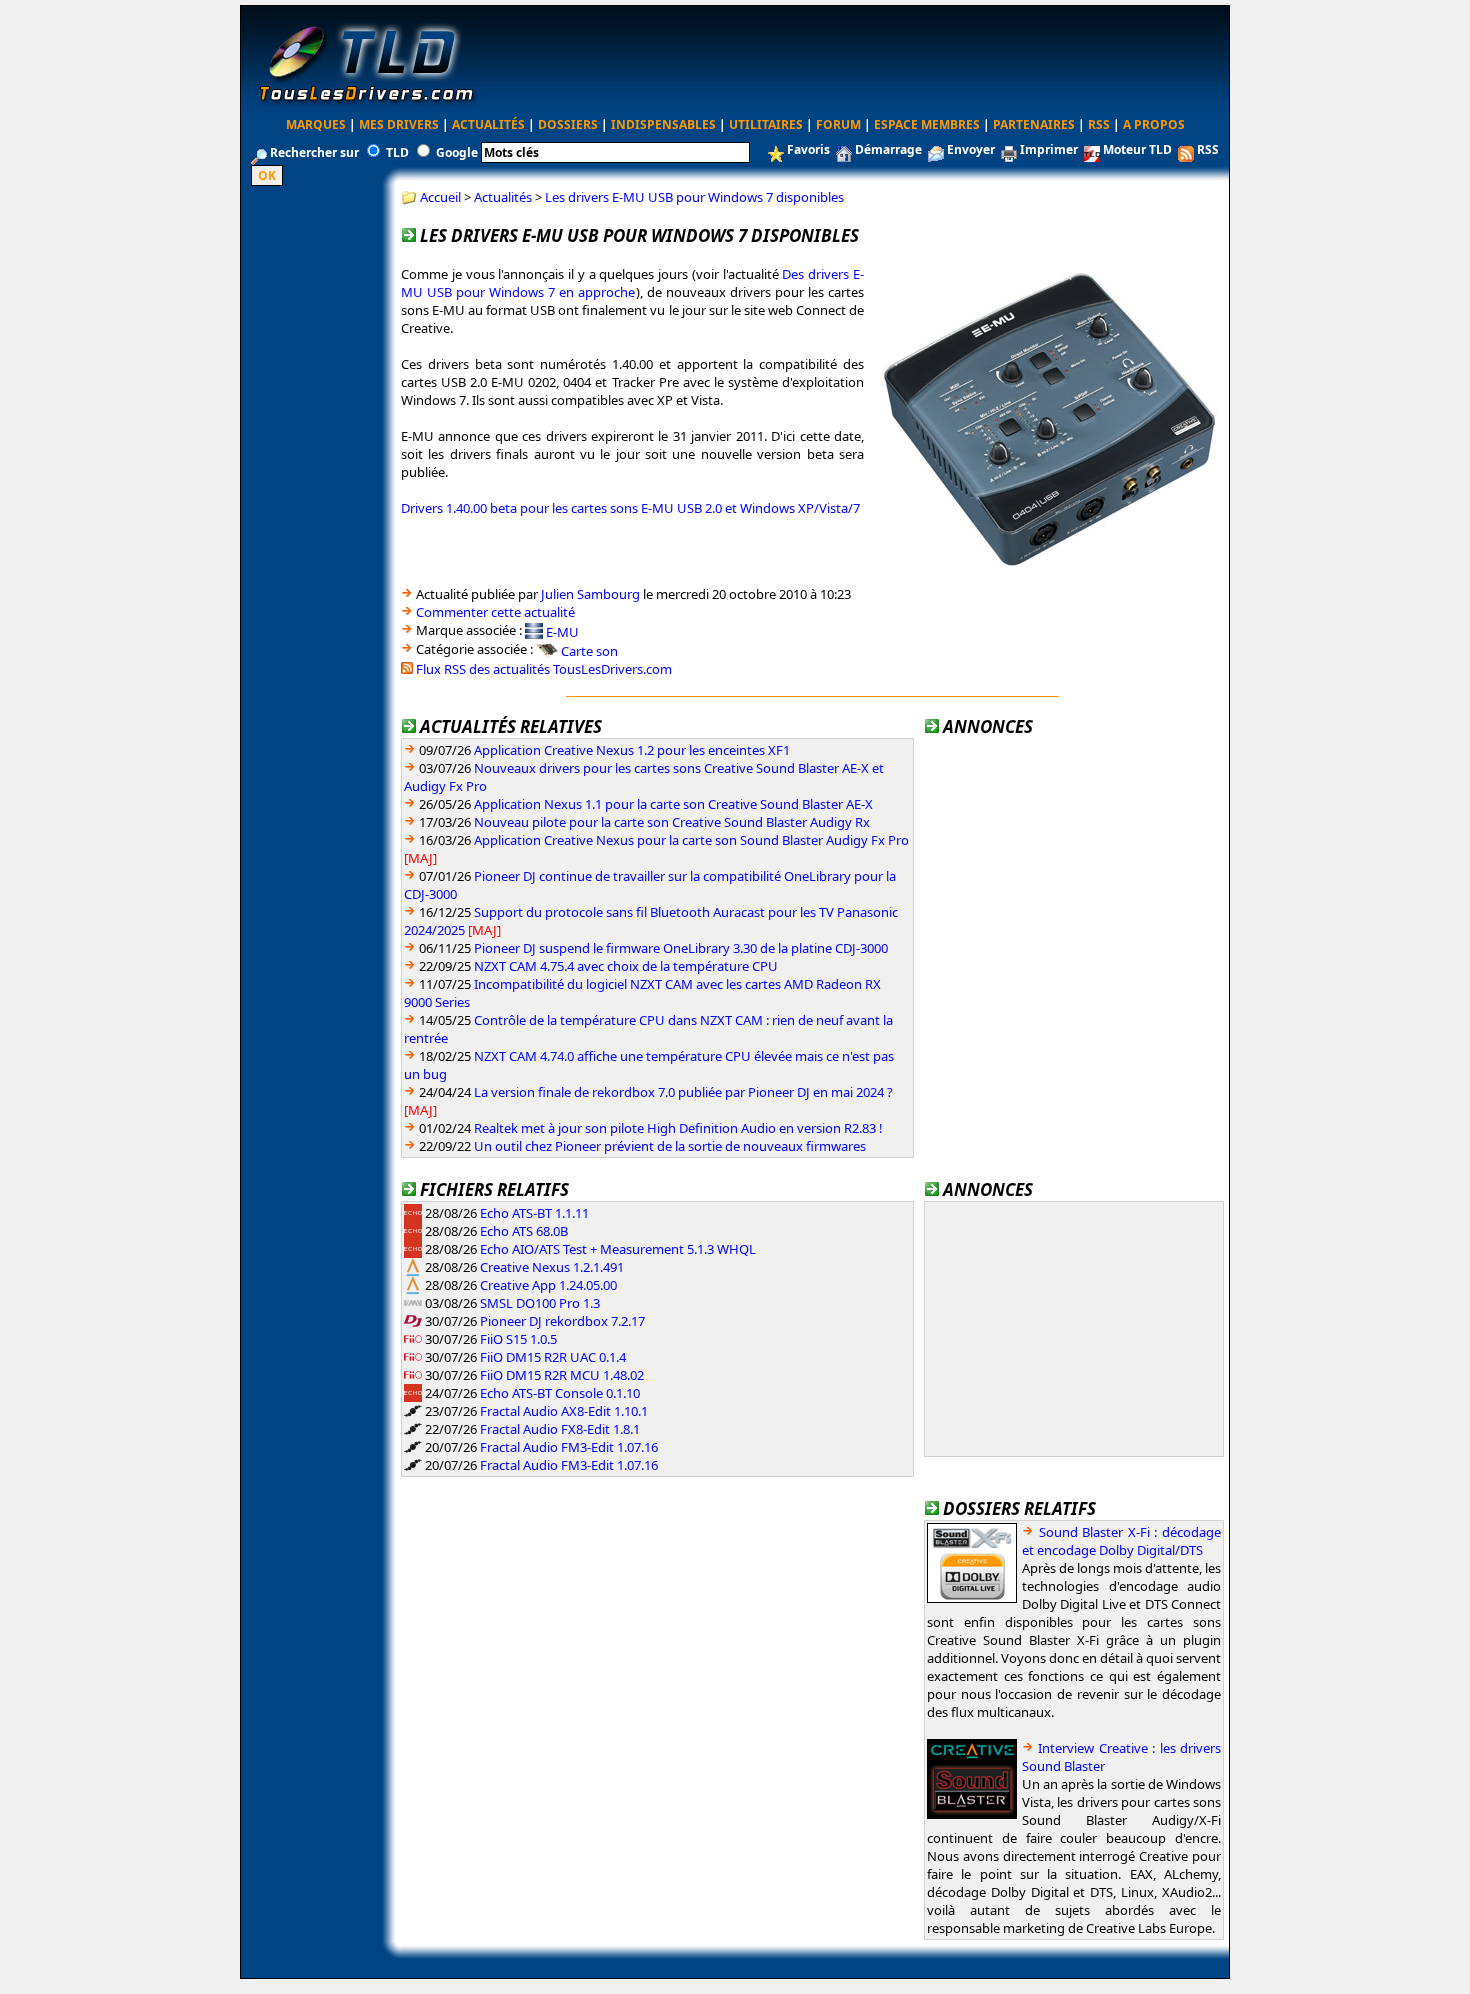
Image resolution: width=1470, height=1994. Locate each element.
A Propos (1154, 124)
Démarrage (888, 149)
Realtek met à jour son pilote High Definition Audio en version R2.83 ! (678, 1128)
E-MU (562, 631)
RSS (1099, 124)
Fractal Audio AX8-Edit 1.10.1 (564, 1411)
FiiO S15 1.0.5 (518, 1339)
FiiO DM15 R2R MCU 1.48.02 (562, 1375)
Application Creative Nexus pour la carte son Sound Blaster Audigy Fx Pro (691, 840)
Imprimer (1049, 149)
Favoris (808, 149)
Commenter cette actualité (495, 612)
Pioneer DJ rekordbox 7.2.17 (562, 1321)
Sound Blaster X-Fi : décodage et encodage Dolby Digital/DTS (1121, 1541)
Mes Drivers (399, 124)
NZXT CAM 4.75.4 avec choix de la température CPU (626, 966)
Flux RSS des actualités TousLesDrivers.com (544, 669)
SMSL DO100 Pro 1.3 (540, 1303)
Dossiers (568, 124)
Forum (838, 124)
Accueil (440, 197)
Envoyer (971, 149)
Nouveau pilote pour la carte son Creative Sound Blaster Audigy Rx (672, 822)
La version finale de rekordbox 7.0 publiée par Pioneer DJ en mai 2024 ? (683, 1092)
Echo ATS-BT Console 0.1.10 (560, 1393)
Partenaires (1034, 124)
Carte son (589, 651)
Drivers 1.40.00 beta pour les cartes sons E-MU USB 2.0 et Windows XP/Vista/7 (630, 508)
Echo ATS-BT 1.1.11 (534, 1213)
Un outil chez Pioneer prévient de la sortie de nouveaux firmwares (670, 1146)
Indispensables (663, 124)
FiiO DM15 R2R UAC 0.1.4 (553, 1357)
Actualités (488, 124)
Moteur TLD (1137, 149)
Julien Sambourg (590, 594)
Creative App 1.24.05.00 (548, 1285)
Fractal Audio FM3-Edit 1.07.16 (569, 1447)
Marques (316, 124)
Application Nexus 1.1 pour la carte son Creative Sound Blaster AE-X (673, 804)
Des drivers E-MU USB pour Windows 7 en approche (632, 283)
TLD (397, 152)
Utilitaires (766, 124)
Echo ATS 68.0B (524, 1231)
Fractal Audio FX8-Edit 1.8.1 (560, 1429)
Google (457, 152)
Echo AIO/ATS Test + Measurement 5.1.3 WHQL (618, 1249)
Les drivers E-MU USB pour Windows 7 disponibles (694, 197)
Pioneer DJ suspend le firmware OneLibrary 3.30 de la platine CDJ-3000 (681, 948)
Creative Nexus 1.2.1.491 (552, 1267)
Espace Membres (927, 124)
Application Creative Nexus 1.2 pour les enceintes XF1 (632, 750)
